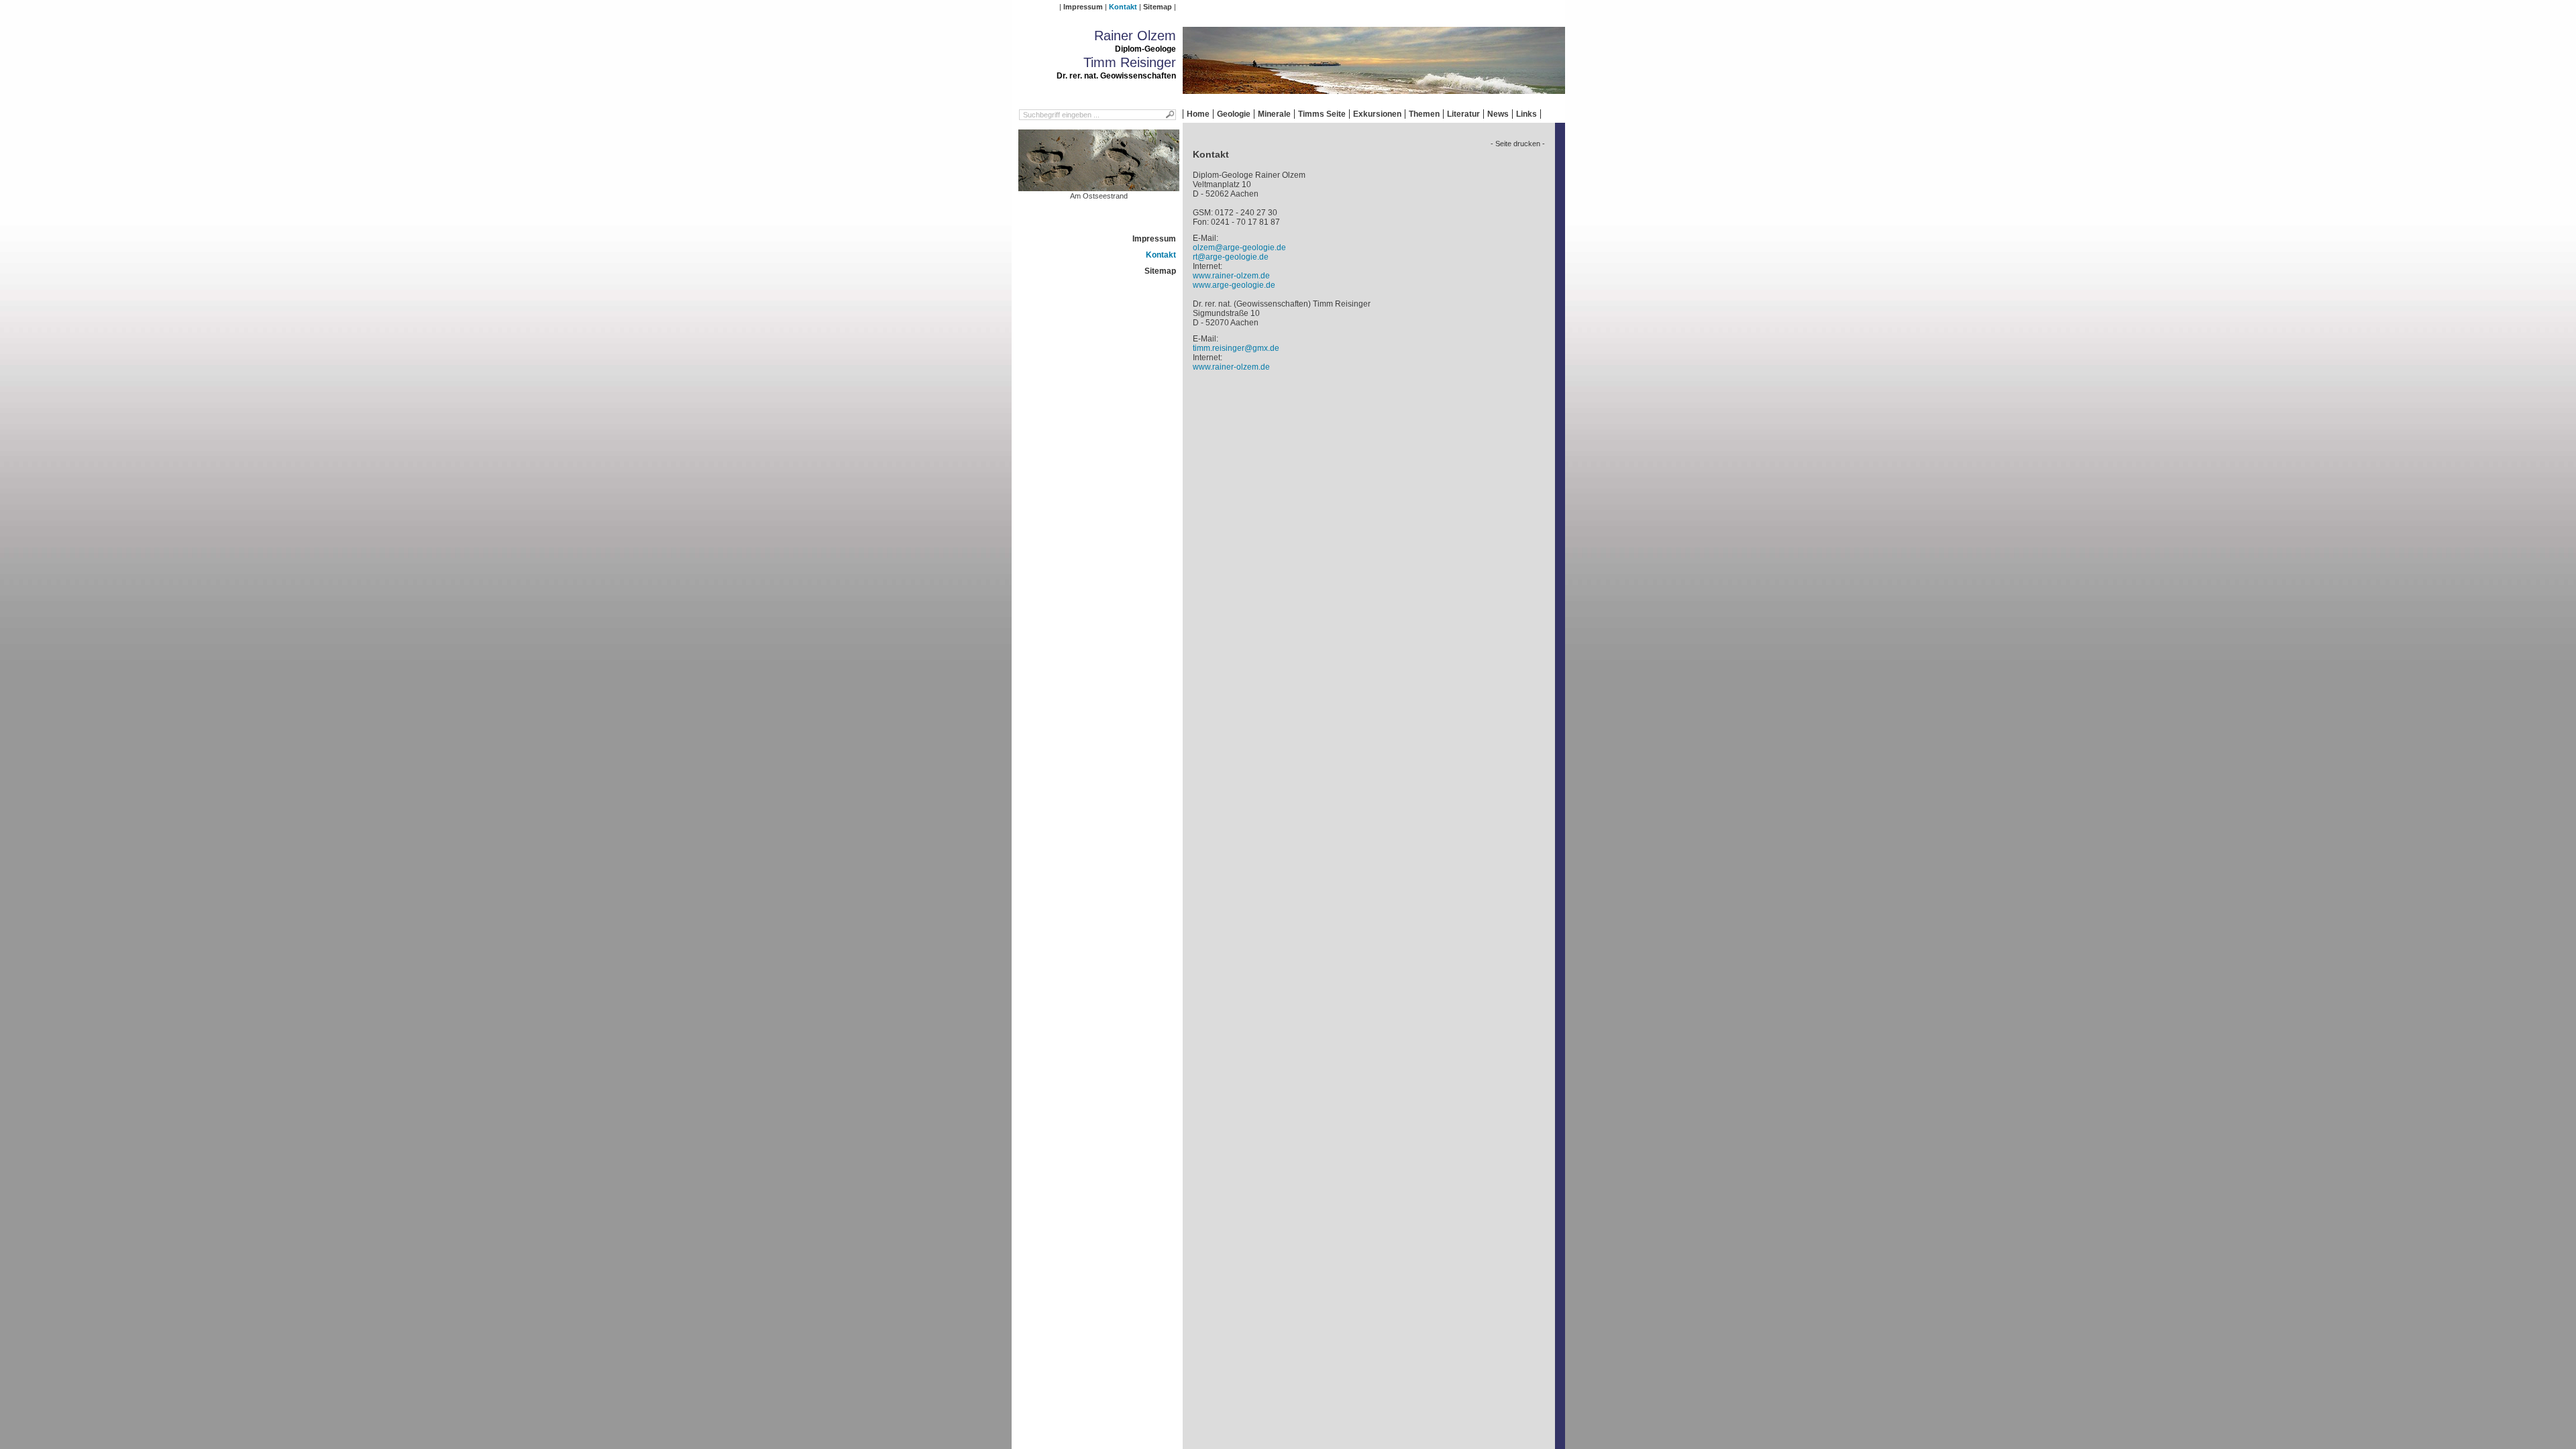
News (1498, 114)
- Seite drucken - (1518, 144)
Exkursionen (1377, 114)
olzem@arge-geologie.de (1239, 248)
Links (1526, 114)
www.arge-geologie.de (1234, 285)
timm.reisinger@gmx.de (1236, 348)
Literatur (1463, 114)
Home (1198, 114)
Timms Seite (1322, 114)
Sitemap (1158, 7)
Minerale (1274, 114)
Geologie (1234, 114)
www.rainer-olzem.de (1231, 276)
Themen (1424, 114)
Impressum (1083, 7)
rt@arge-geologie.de (1231, 257)
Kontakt (1123, 7)
